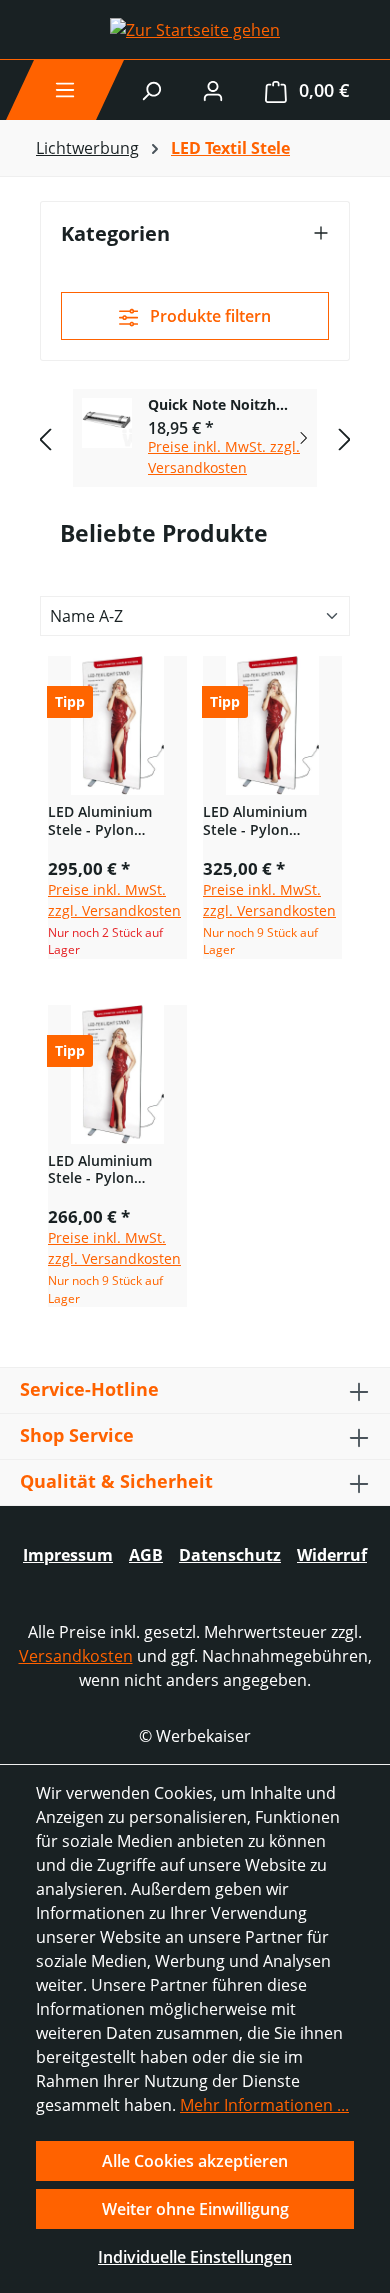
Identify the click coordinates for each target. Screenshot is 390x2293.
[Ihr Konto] (213, 90)
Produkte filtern (208, 316)
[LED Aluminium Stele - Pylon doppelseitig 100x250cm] (272, 725)
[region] (195, 438)
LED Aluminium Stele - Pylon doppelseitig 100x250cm (255, 820)
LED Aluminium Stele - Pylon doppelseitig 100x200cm (100, 820)
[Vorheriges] (45, 438)
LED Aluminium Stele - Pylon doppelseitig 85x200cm (100, 1169)
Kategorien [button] (115, 234)
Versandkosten (76, 1656)
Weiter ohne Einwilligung (195, 2209)
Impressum (68, 1555)
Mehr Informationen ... (264, 2105)
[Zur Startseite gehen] (195, 30)
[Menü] (65, 90)
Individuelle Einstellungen (195, 2257)
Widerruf (332, 1555)
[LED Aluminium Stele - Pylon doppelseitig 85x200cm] (117, 1074)
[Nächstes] (345, 438)
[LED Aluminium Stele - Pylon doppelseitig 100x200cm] (117, 725)
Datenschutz (230, 1555)
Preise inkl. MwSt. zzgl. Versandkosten (224, 457)
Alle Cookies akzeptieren (195, 2161)
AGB (146, 1555)
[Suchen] (151, 90)
